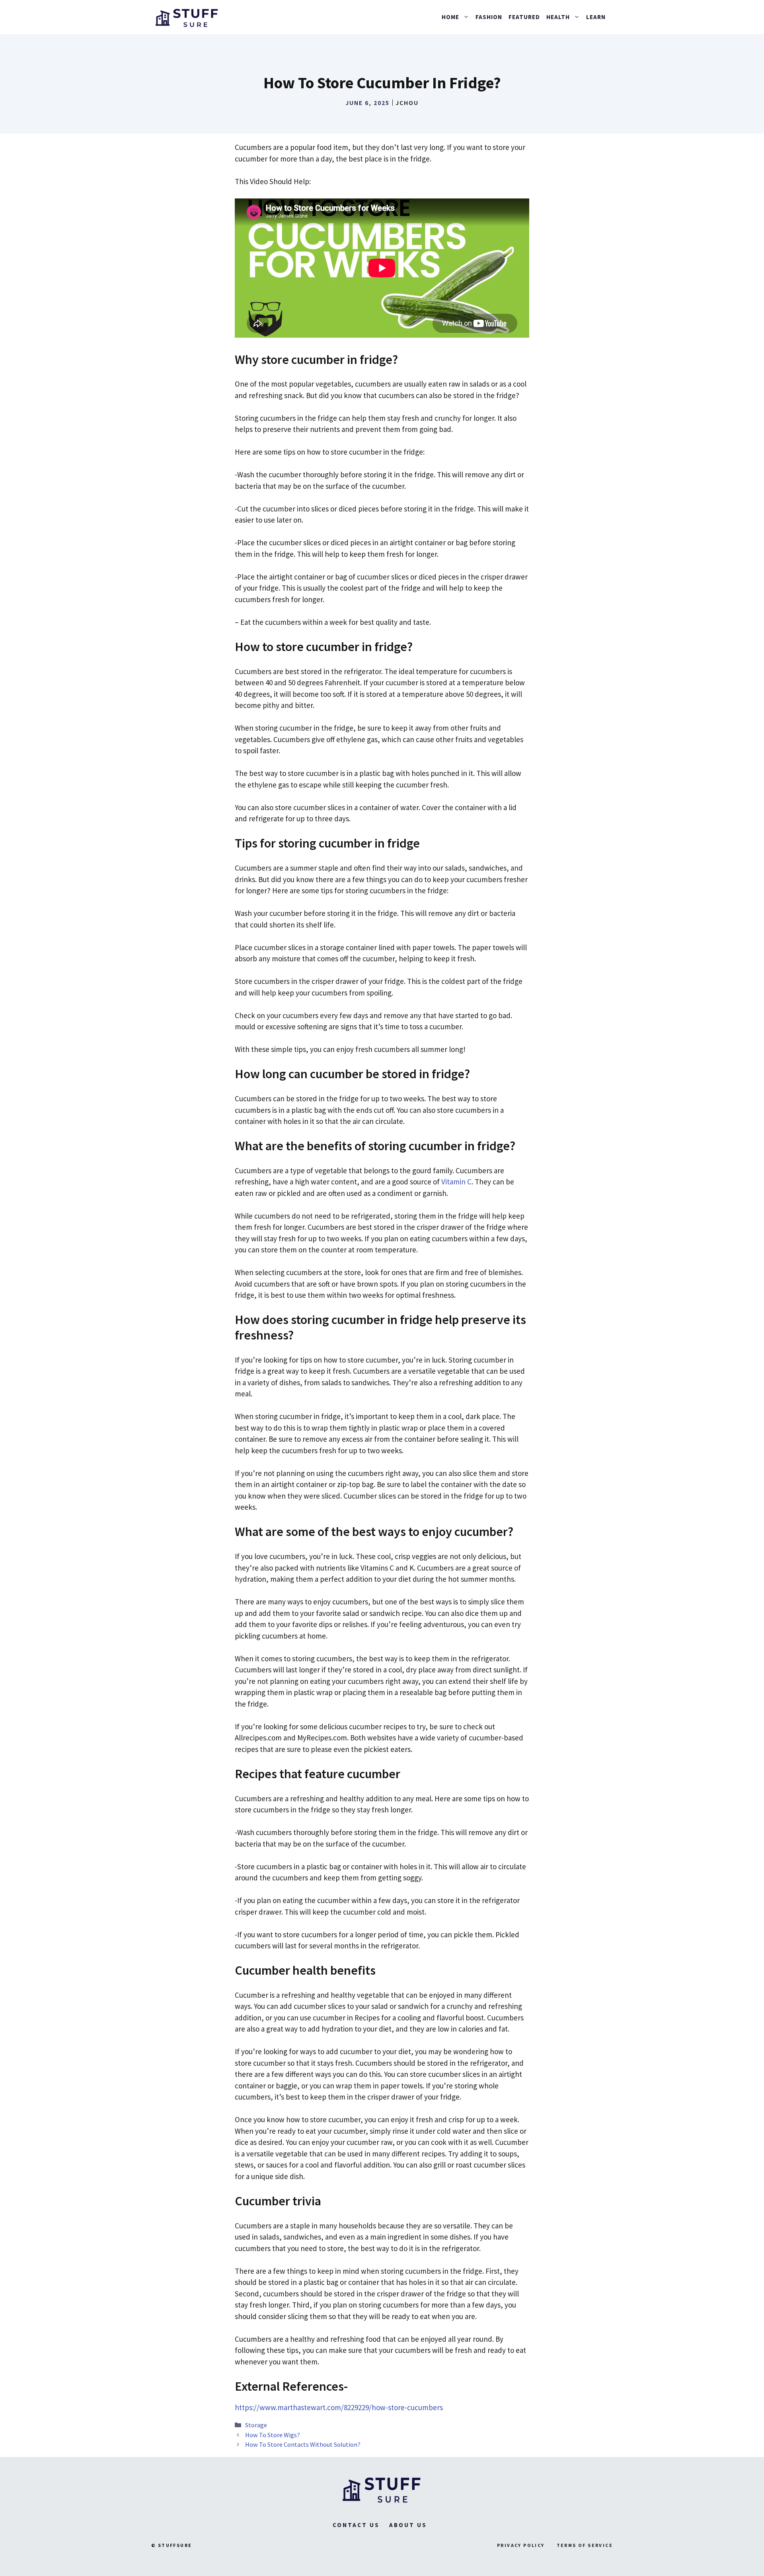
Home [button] (450, 17)
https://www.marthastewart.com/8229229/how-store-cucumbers (339, 2407)
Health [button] (558, 17)
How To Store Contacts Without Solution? (303, 2444)
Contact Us (356, 2525)
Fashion (489, 17)
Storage (256, 2425)
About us (408, 2525)
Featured (524, 17)
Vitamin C (456, 1182)
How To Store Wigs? (273, 2435)
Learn (596, 17)
